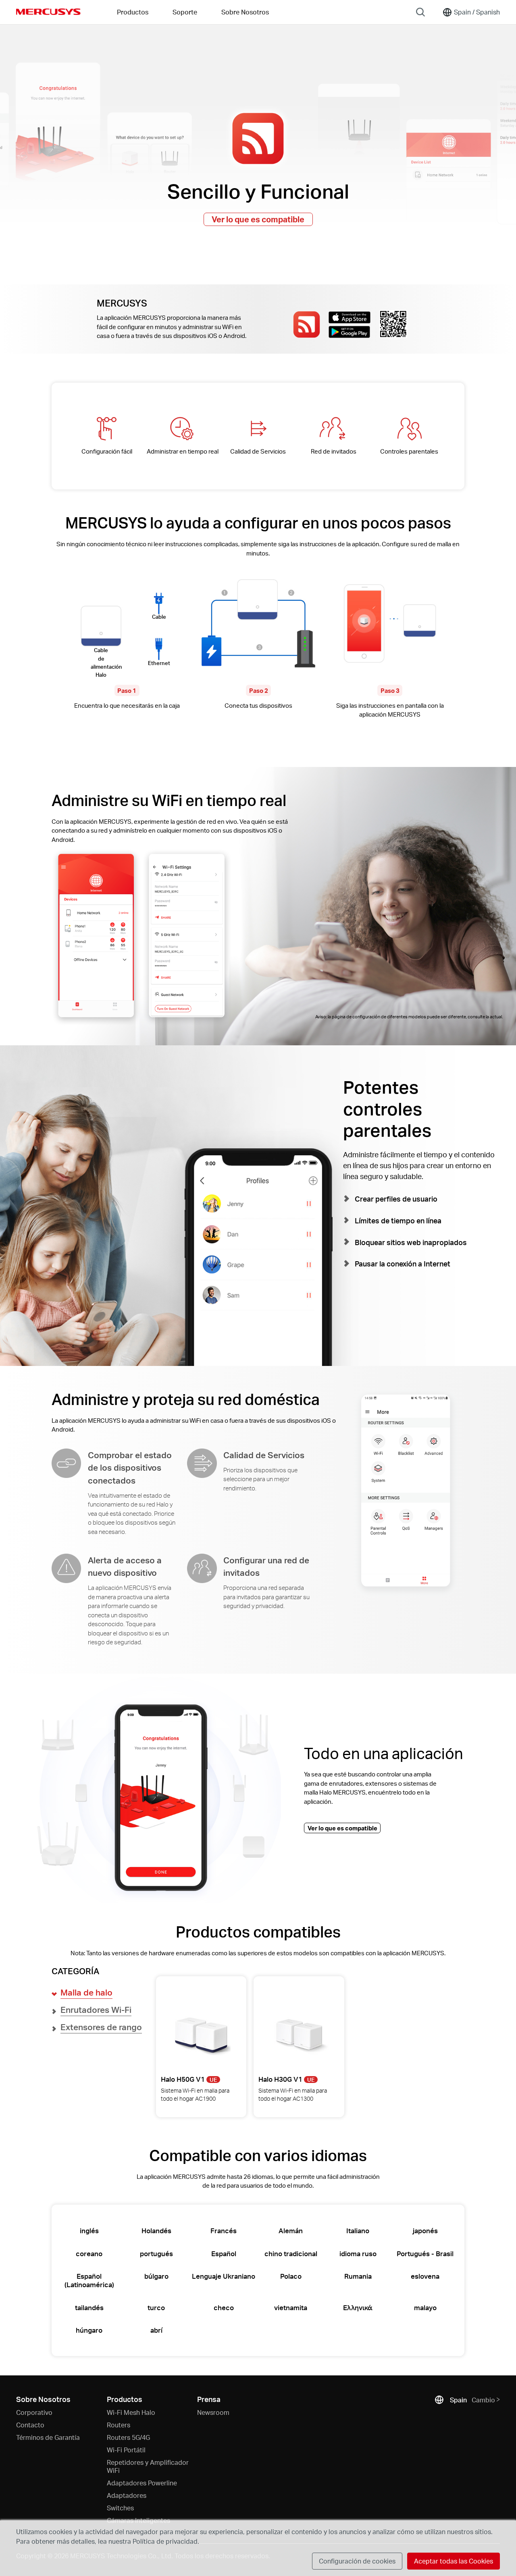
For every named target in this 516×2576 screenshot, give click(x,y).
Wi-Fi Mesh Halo (131, 2412)
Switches (120, 2508)
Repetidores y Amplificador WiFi (148, 2466)
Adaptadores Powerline (142, 2483)
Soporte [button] (185, 12)
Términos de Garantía (48, 2437)
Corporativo (34, 2412)
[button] (86, 1993)
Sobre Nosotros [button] (245, 12)
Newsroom (213, 2412)
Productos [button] (133, 12)
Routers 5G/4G (128, 2437)
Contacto (30, 2425)
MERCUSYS (48, 12)
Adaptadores (127, 2495)
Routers (119, 2425)
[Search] (420, 12)
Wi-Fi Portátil (126, 2450)
